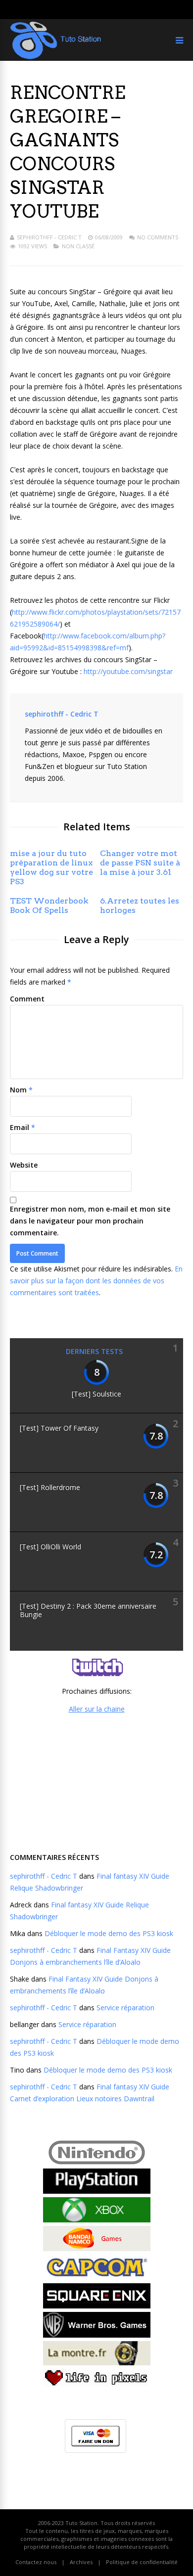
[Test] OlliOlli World (50, 1547)
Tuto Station (81, 2523)
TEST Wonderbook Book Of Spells (49, 905)
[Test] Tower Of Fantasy (59, 1428)
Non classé (78, 246)
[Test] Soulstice (96, 1394)
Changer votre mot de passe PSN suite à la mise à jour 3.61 (140, 863)
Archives (81, 2562)
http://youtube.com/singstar (128, 671)
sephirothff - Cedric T (49, 237)
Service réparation (125, 2008)
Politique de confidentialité (142, 2562)
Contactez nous (36, 2562)
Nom (18, 1090)
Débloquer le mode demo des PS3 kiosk (109, 1933)
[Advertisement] (96, 1782)
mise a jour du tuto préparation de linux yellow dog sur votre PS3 (51, 867)
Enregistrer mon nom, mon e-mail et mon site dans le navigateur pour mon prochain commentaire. (90, 1221)
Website (24, 1165)
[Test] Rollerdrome (50, 1487)
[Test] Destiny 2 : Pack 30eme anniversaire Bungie (88, 1610)
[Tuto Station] (56, 57)
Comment (27, 999)
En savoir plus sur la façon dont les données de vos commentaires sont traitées (96, 1281)
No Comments (158, 237)
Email (20, 1127)
